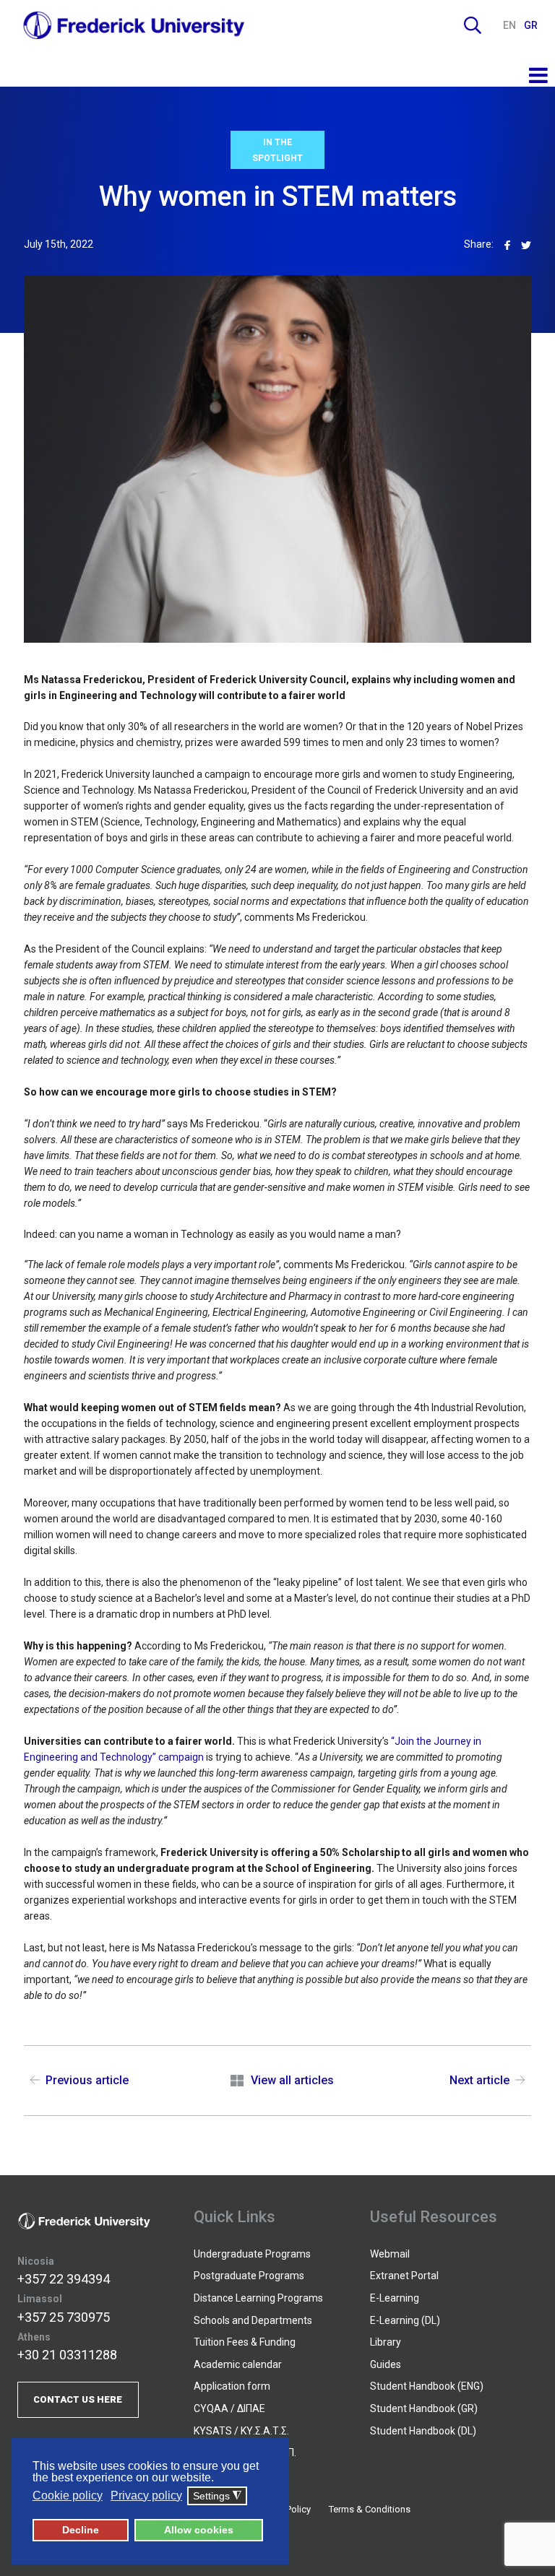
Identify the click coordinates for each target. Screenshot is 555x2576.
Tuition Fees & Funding (245, 2342)
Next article (479, 2080)
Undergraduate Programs (252, 2254)
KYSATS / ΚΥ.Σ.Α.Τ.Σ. (241, 2431)
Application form (232, 2386)
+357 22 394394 (64, 2279)
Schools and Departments (253, 2320)
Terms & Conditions (370, 2509)
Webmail (390, 2254)
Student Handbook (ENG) (427, 2386)
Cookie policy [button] (68, 2495)
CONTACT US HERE (78, 2399)
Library (386, 2342)
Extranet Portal (404, 2276)
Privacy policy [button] (146, 2495)
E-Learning (395, 2298)
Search (473, 25)
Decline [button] (81, 2530)
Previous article (87, 2080)
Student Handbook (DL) (423, 2431)
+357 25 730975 (64, 2317)
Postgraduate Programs (249, 2276)
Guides (386, 2364)
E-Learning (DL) (405, 2320)
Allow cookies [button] (199, 2530)
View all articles (292, 2080)
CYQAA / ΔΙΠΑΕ (229, 2408)
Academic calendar (238, 2364)
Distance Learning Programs (258, 2298)
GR (531, 25)
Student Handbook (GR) (424, 2408)
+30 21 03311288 (67, 2355)
